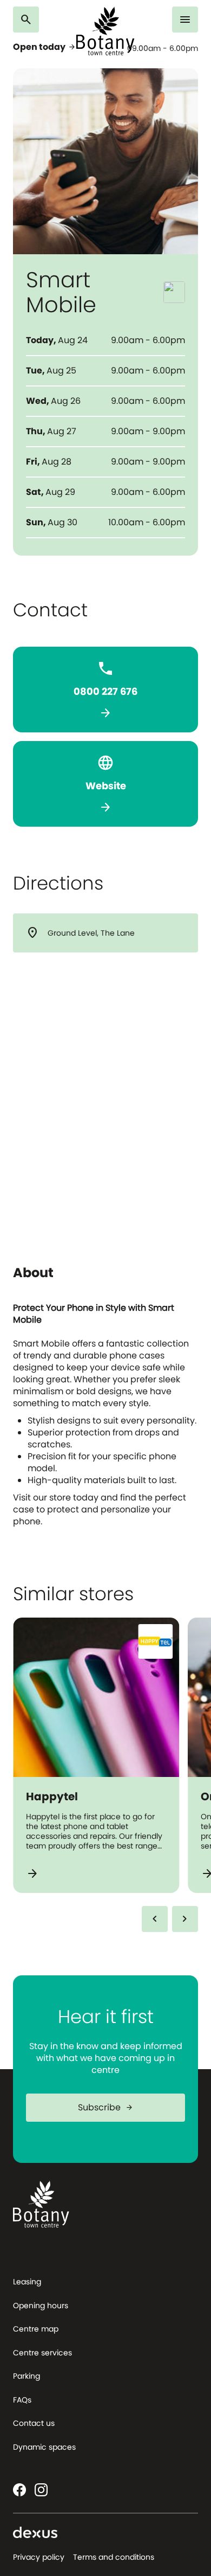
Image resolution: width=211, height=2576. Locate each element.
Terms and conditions (114, 2557)
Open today (45, 47)
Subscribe (106, 2107)
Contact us (34, 2423)
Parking (27, 2376)
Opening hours (41, 2305)
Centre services (42, 2353)
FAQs (22, 2400)
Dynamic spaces (44, 2447)
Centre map (36, 2329)
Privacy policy (39, 2557)
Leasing (27, 2282)
